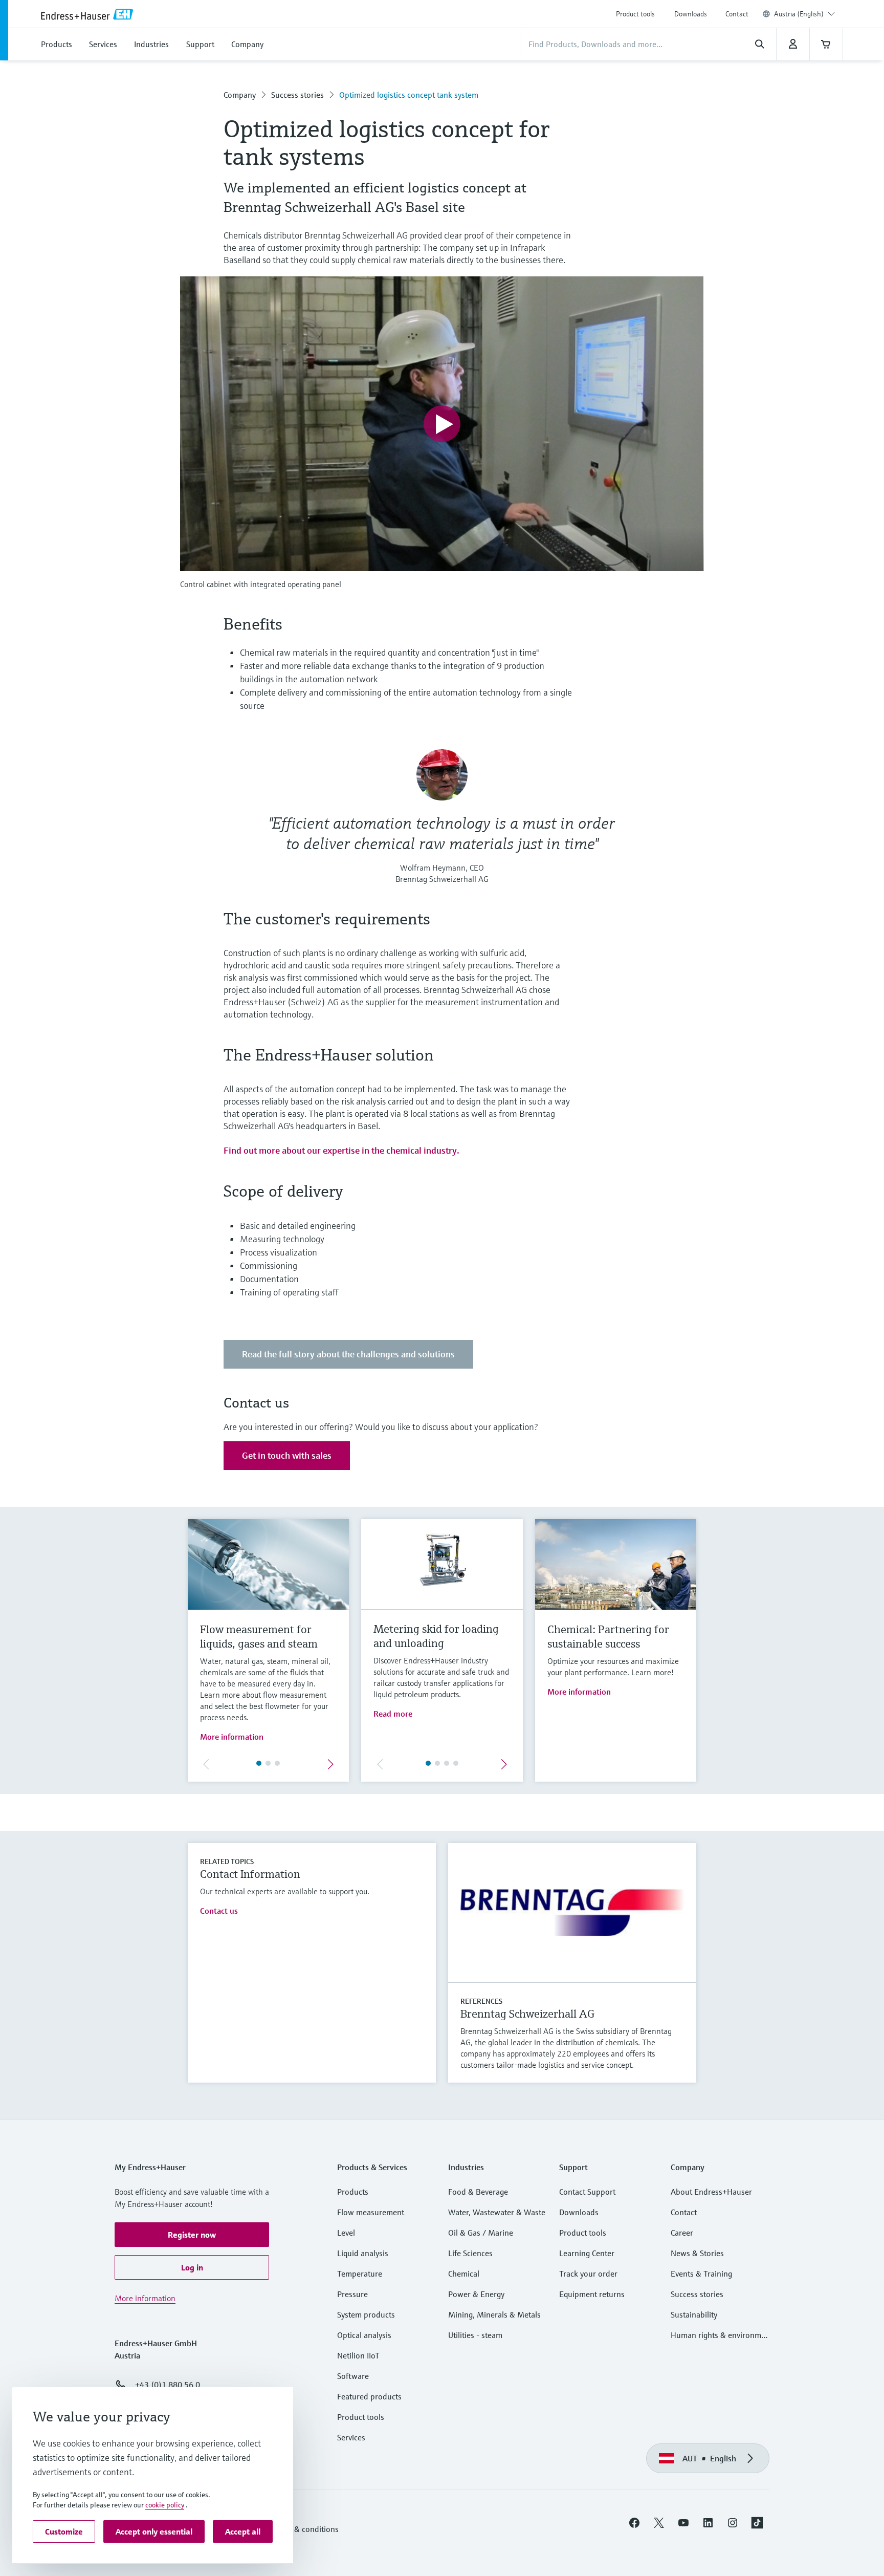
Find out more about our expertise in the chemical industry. (341, 1150)
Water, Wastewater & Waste (497, 2212)
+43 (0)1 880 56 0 (168, 2385)
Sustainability (694, 2314)
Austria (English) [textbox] (799, 14)
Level (346, 2233)
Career (682, 2233)
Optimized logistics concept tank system (409, 95)
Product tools (635, 14)
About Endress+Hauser (711, 2192)
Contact (737, 14)
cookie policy (165, 2505)
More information (232, 1737)
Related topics (227, 1861)
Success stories (297, 95)
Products (353, 2192)
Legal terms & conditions (295, 2529)
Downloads (691, 14)
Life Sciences (470, 2253)
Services (351, 2437)
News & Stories (697, 2253)
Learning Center (587, 2253)
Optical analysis (364, 2335)
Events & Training (701, 2274)
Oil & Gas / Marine (481, 2233)
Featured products (369, 2396)
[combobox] (804, 14)
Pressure (352, 2294)
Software (353, 2376)
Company (240, 95)
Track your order (588, 2274)
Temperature (360, 2274)
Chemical (464, 2274)
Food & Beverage (478, 2192)
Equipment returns (592, 2294)
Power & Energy (476, 2294)
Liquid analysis (363, 2253)
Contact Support (587, 2192)
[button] (192, 2235)
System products (366, 2314)
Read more (393, 1714)
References (481, 2001)
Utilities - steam (475, 2335)
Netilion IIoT (358, 2355)
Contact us (219, 1911)
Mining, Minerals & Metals (494, 2314)
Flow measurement (371, 2212)
